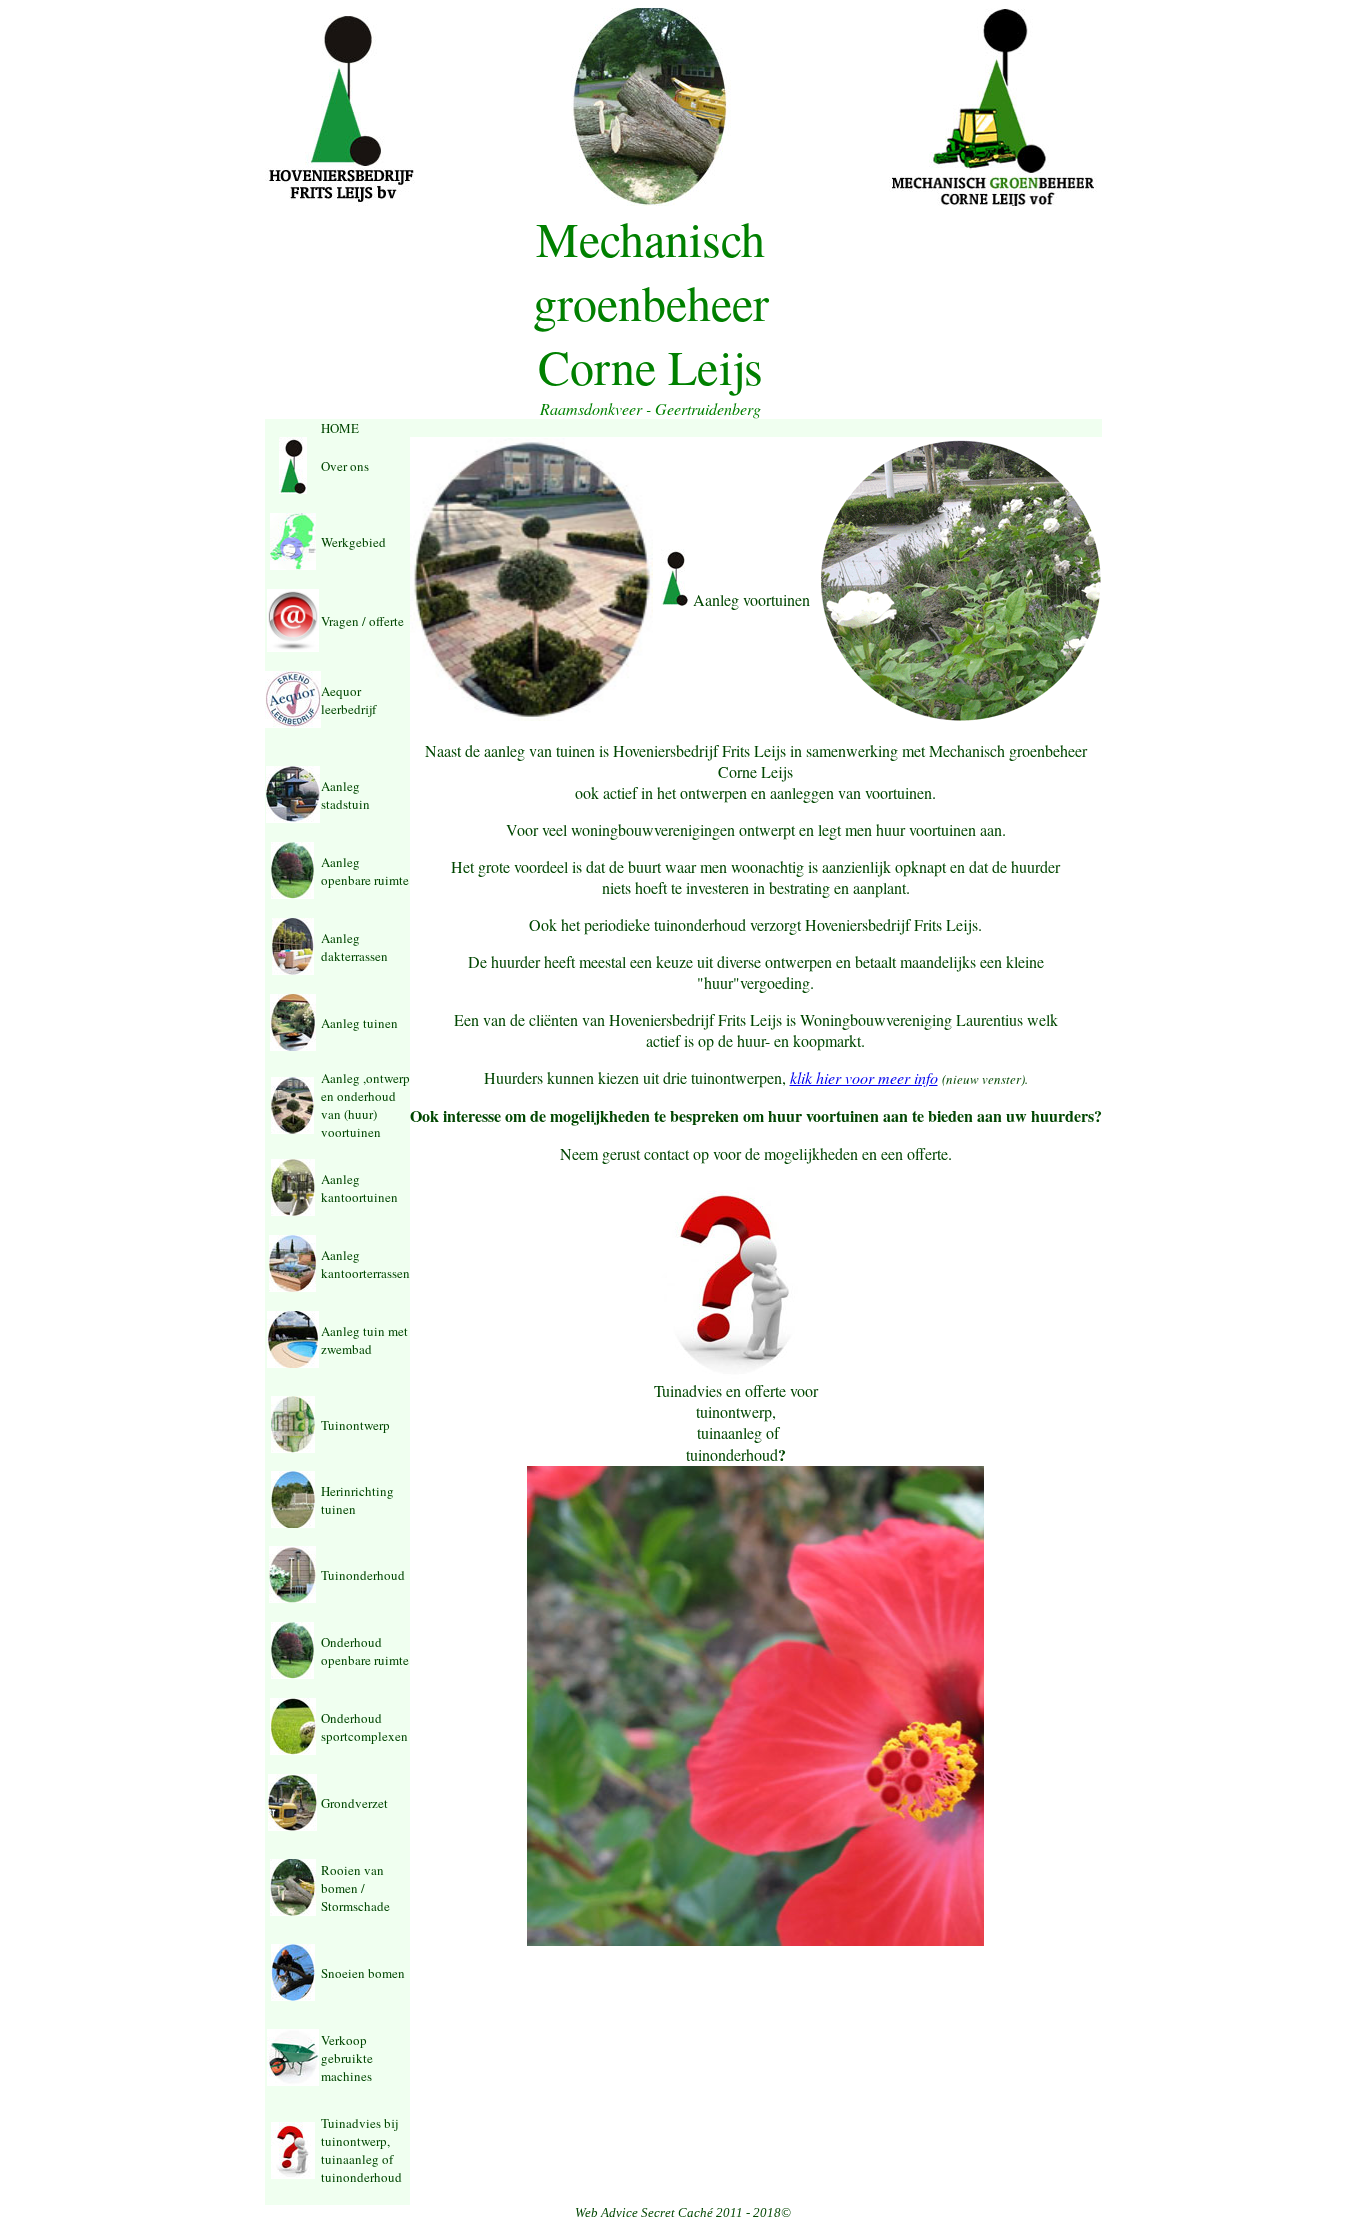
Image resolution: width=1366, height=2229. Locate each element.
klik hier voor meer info (864, 1077)
